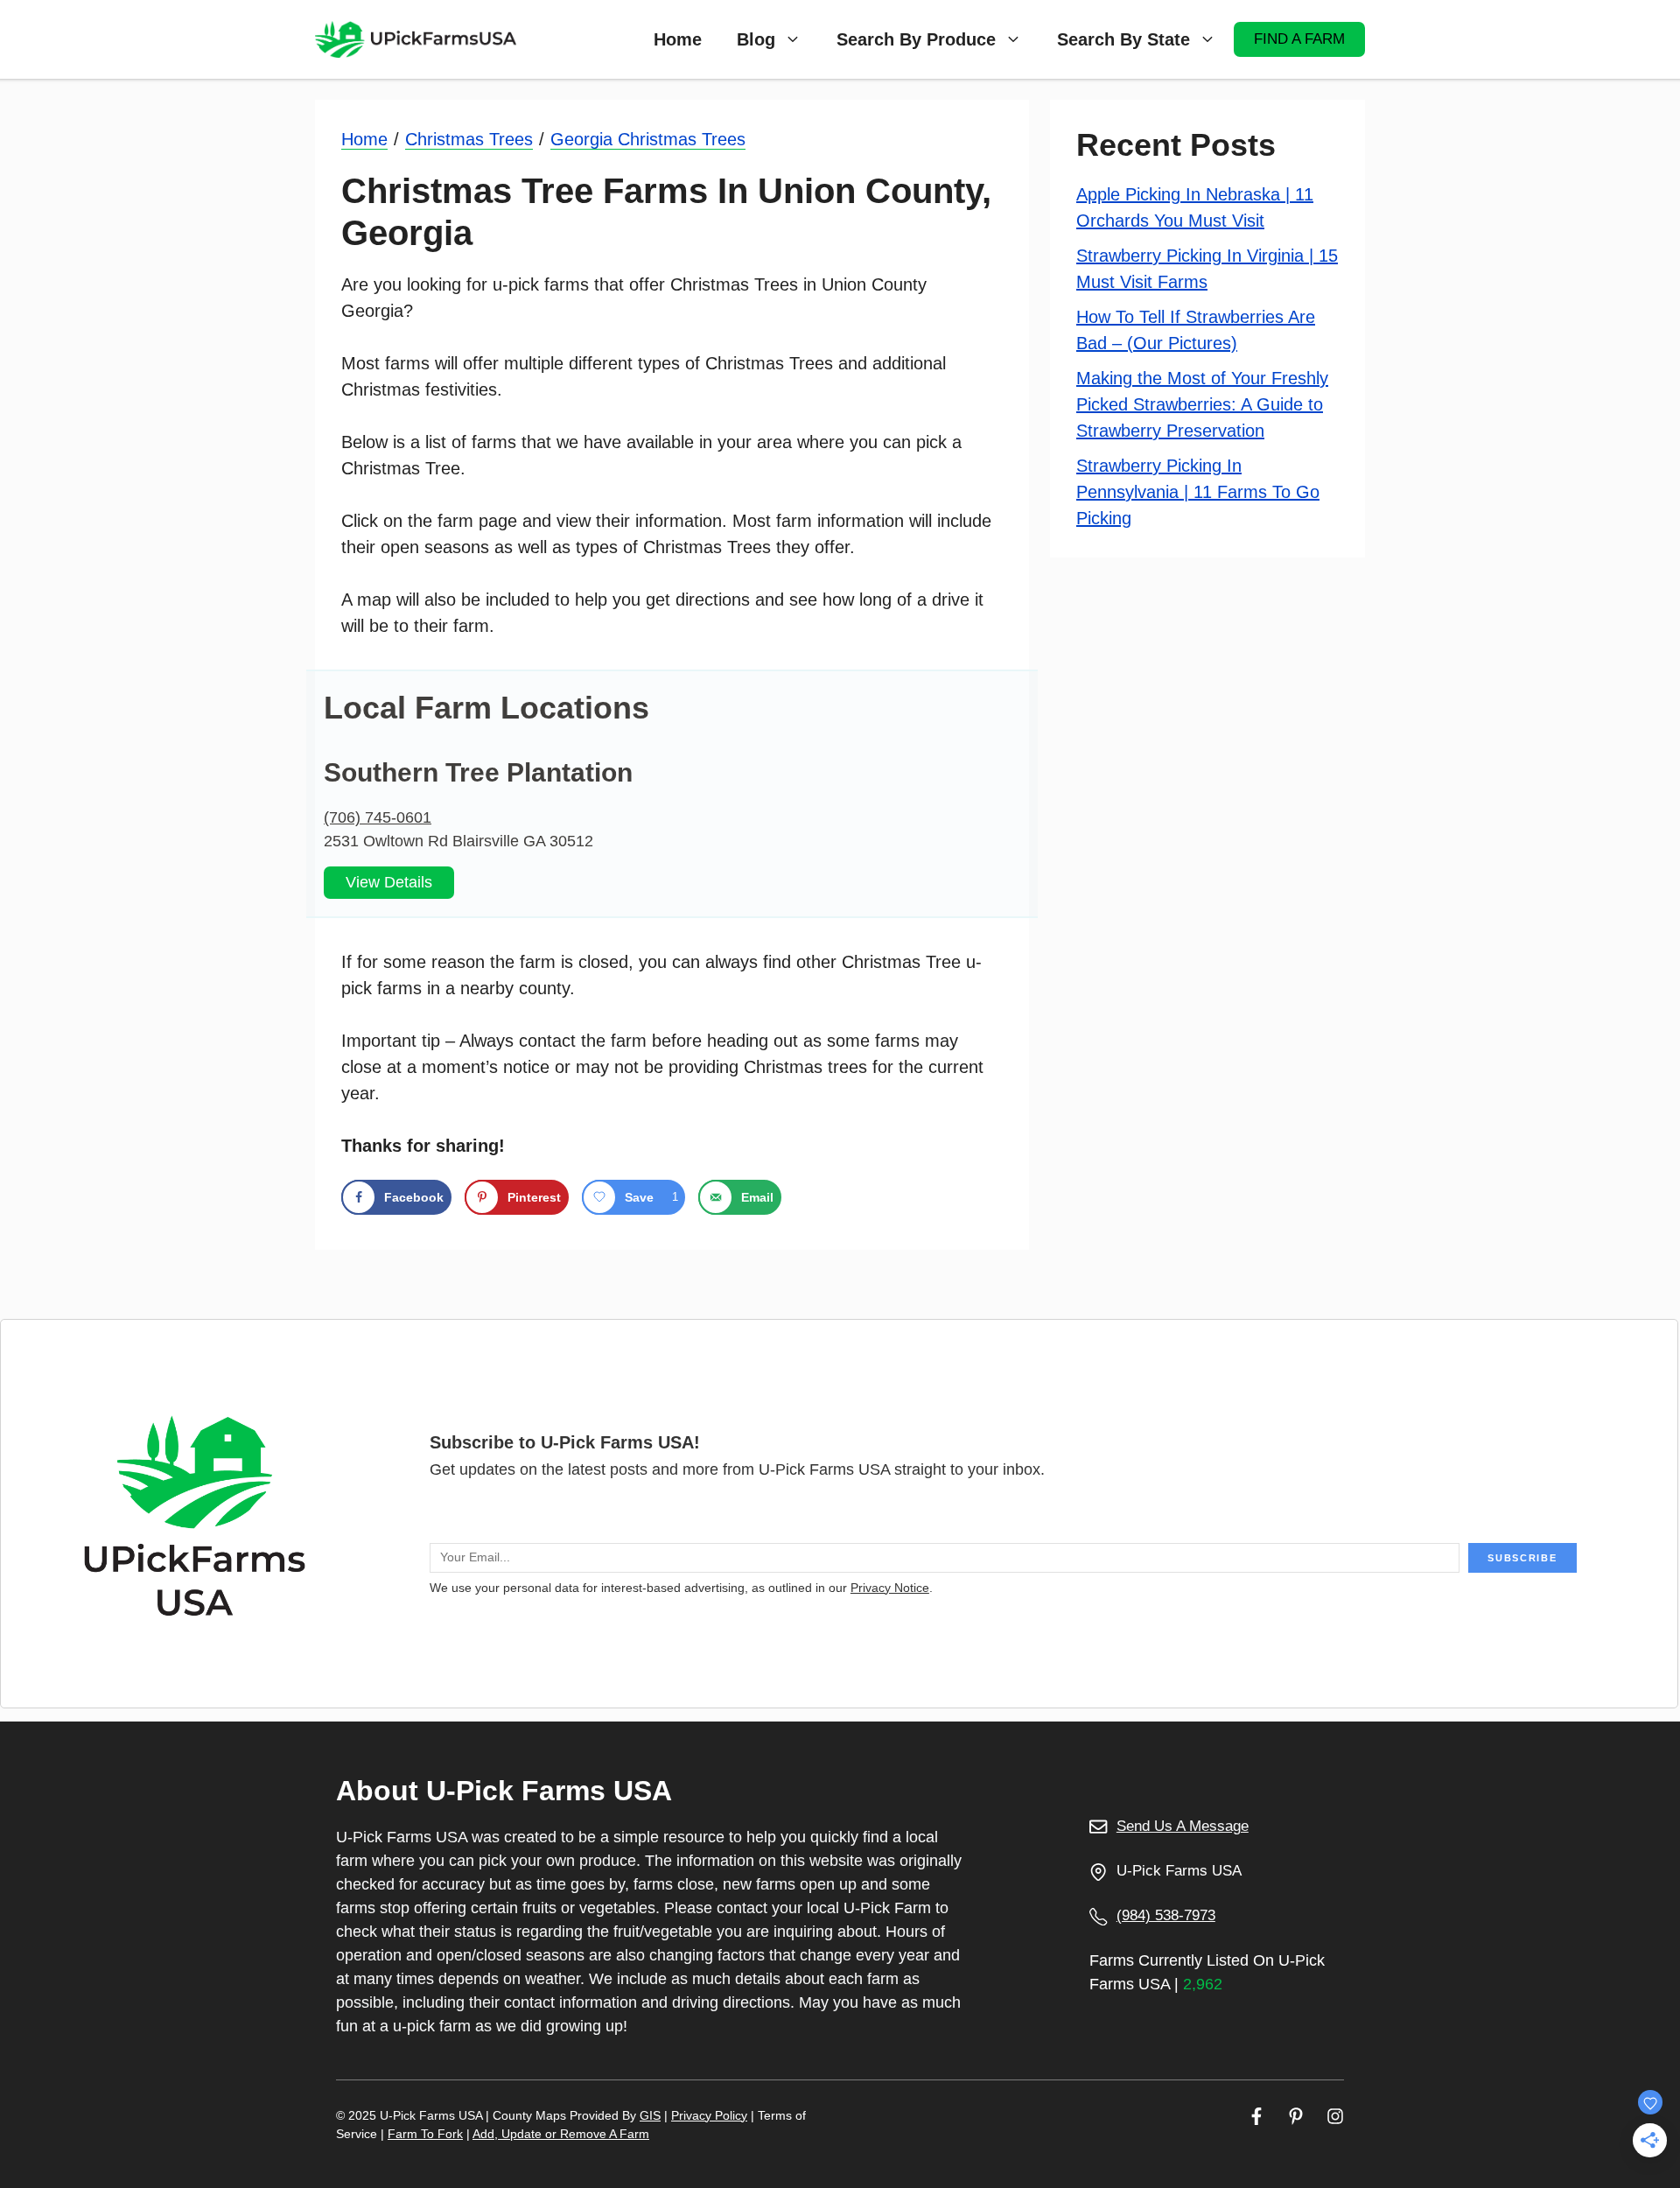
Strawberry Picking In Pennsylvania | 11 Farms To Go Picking (1198, 492)
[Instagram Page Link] (1335, 2116)
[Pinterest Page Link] (1296, 2116)
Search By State (1123, 39)
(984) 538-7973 (1166, 1915)
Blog (756, 39)
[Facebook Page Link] (1256, 2116)
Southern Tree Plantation (478, 772)
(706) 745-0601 (378, 817)
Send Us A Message (1183, 1826)
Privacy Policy (709, 2115)
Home (678, 39)
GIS (650, 2115)
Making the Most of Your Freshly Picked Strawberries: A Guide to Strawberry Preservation (1202, 404)
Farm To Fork (425, 2134)
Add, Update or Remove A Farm (561, 2134)
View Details (389, 882)
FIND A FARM (1299, 39)
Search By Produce (916, 39)
